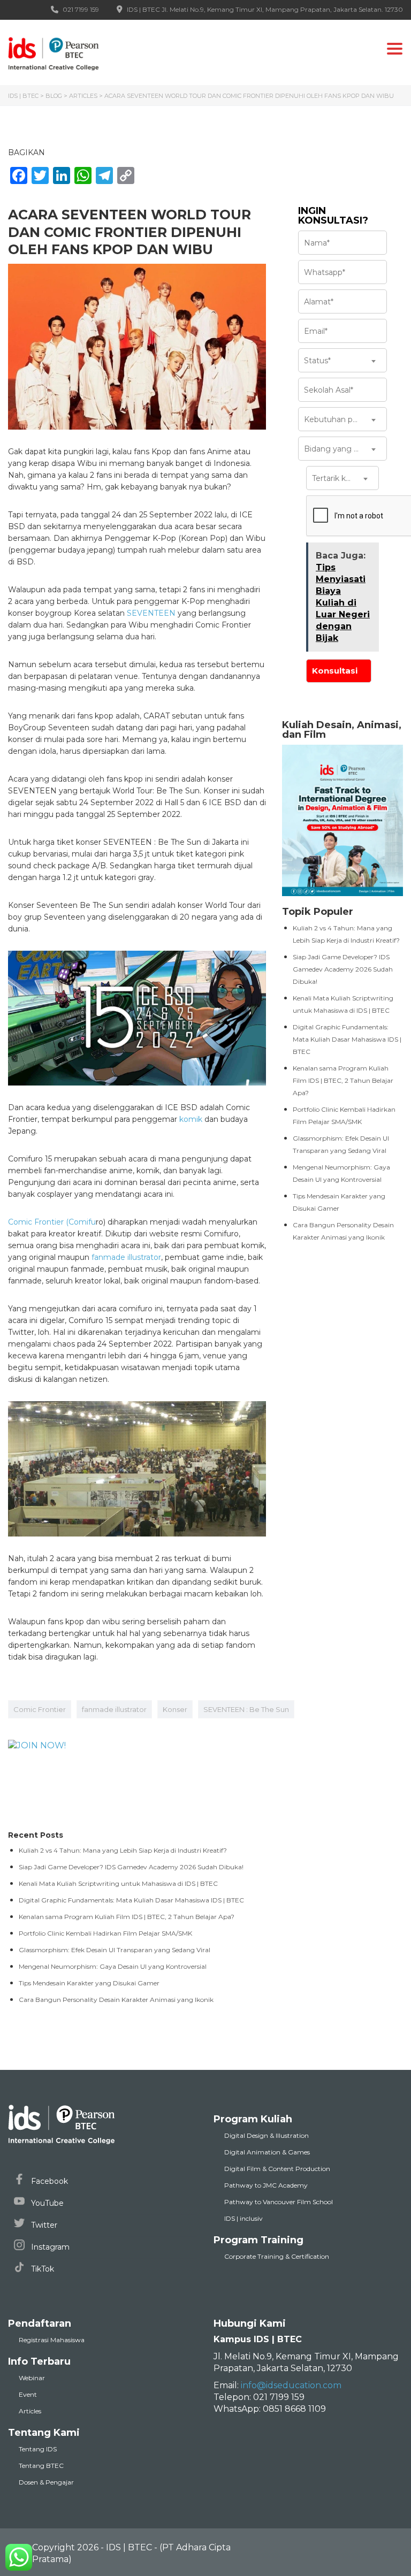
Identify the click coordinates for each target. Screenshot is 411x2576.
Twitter (43, 2225)
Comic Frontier (40, 1709)
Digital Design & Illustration (267, 2135)
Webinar (32, 2378)
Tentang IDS (38, 2449)
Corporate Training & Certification (277, 2256)
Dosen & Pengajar (46, 2482)
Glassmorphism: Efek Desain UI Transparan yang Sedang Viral (115, 1950)
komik (191, 1119)
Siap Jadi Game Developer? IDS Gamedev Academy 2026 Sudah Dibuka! (343, 969)
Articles (30, 2411)
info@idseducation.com (291, 2385)
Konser (175, 1709)
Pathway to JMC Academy (266, 2185)
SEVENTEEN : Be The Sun (246, 1709)
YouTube (46, 2203)
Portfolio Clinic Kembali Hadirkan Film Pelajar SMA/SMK (105, 1933)
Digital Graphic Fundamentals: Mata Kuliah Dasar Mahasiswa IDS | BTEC (347, 1039)
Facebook (48, 2181)
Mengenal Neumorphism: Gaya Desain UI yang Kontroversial (113, 1966)
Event (28, 2394)
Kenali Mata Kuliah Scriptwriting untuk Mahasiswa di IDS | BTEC (118, 1883)
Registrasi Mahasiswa (52, 2340)
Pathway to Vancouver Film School (279, 2202)
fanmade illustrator (126, 1257)
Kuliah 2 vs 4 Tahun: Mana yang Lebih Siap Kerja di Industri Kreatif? (123, 1850)
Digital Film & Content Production (277, 2169)
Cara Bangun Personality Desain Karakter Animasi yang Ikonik (116, 2000)
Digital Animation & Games (267, 2152)
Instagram (49, 2247)
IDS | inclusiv (243, 2218)
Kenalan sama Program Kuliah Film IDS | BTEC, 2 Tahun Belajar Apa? (343, 1080)
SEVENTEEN (151, 613)
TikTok (41, 2269)
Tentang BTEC (41, 2466)
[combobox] (342, 360)
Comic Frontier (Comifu (52, 1222)
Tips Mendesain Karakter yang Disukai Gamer (89, 1983)
